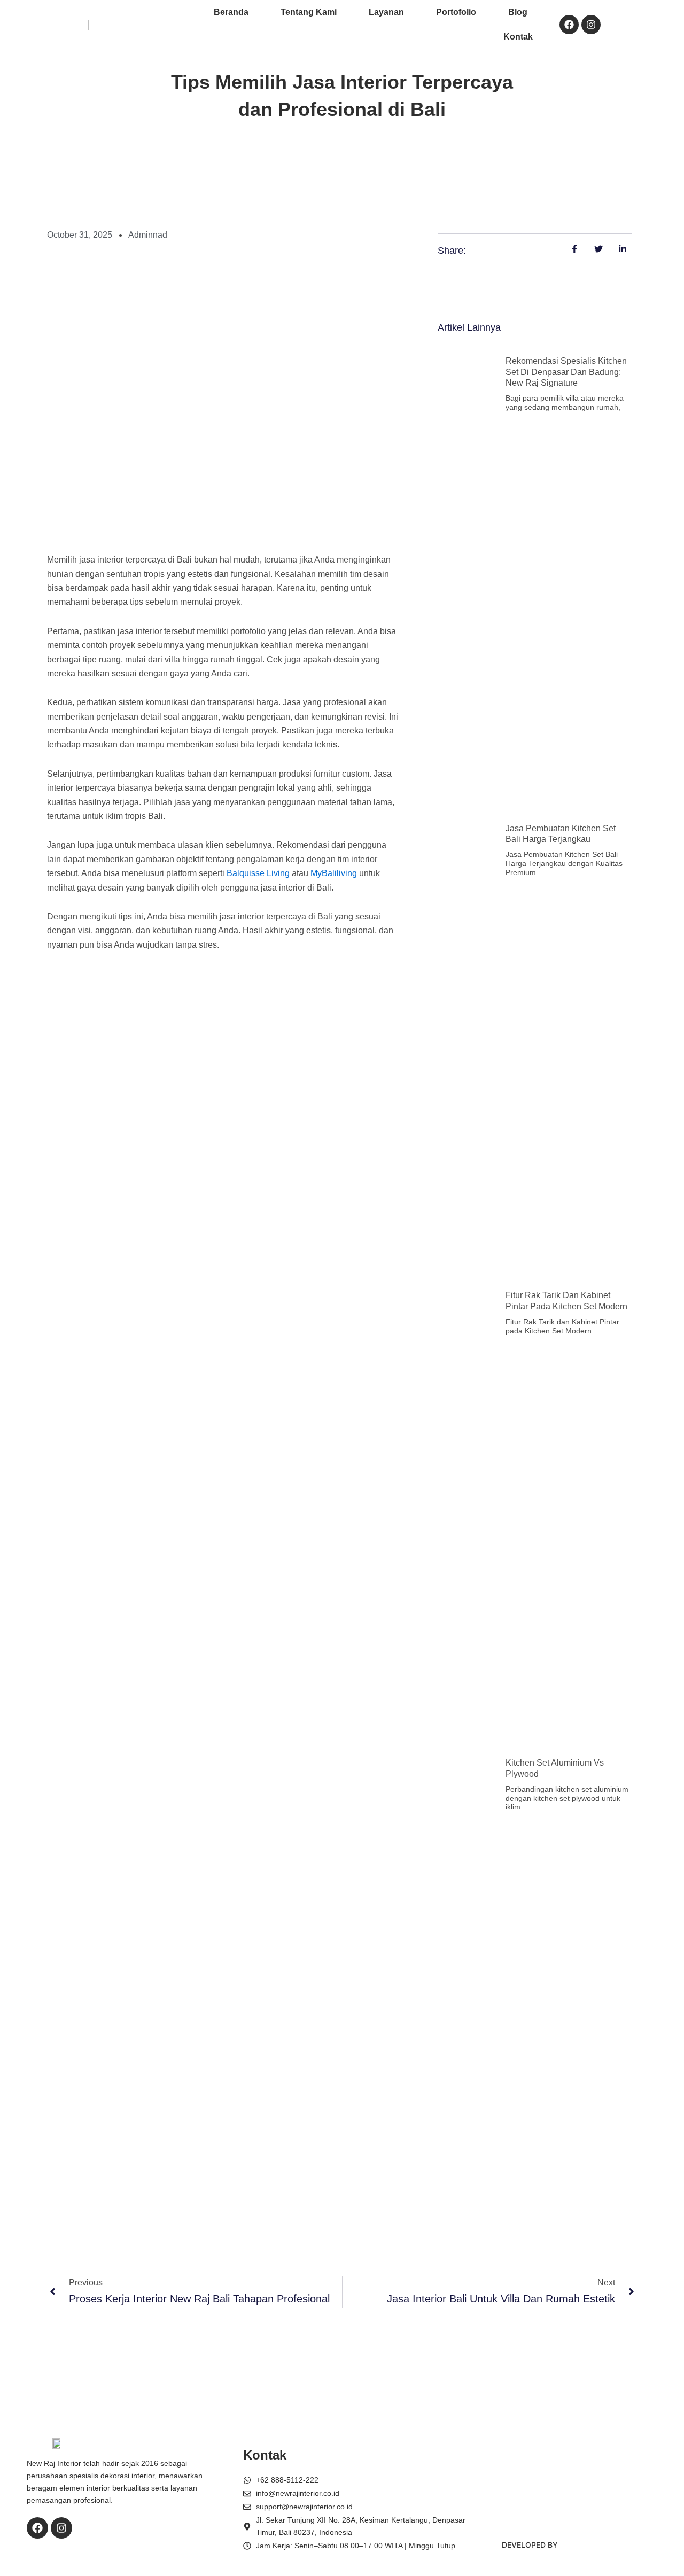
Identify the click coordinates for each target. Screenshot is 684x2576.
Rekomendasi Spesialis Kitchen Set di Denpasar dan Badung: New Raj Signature (566, 372)
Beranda (231, 12)
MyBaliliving (334, 873)
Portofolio (456, 12)
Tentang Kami (309, 12)
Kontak (518, 37)
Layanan (386, 12)
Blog (518, 12)
